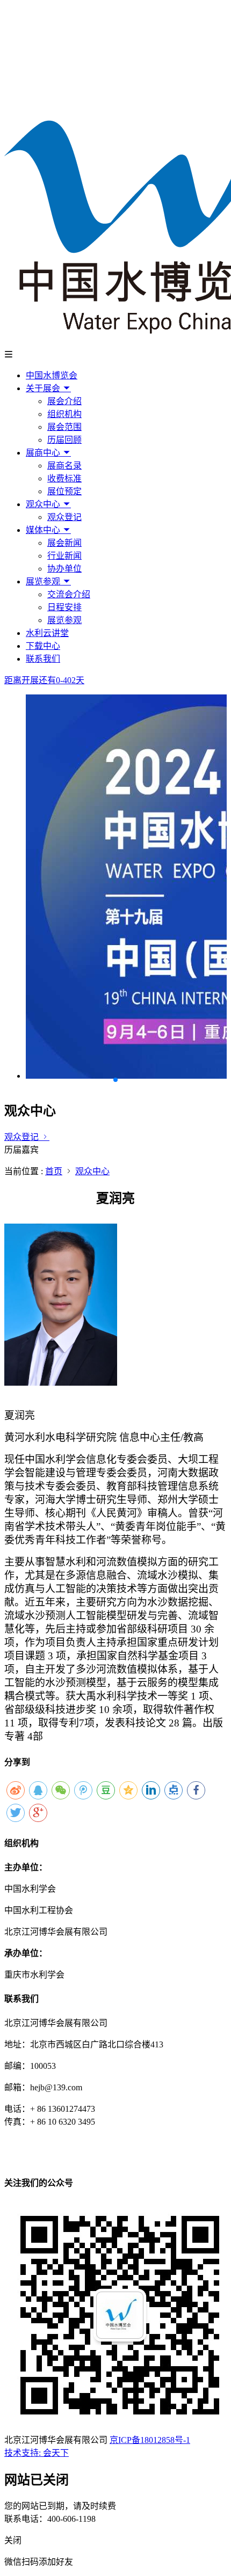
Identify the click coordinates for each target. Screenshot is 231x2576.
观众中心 (44, 504)
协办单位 (64, 569)
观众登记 (64, 517)
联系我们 (43, 659)
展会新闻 (64, 543)
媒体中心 (44, 530)
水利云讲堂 (47, 633)
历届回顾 (64, 440)
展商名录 (64, 466)
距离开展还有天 (44, 680)
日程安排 (64, 607)
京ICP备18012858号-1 (150, 2440)
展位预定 (64, 491)
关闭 (13, 2540)
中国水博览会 (52, 375)
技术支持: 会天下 (37, 2453)
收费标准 (64, 478)
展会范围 (64, 427)
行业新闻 (64, 556)
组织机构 (64, 414)
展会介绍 (64, 401)
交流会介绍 (69, 594)
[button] (115, 1080)
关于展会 (44, 388)
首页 (54, 1171)
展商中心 (44, 453)
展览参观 (44, 581)
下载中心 (43, 646)
